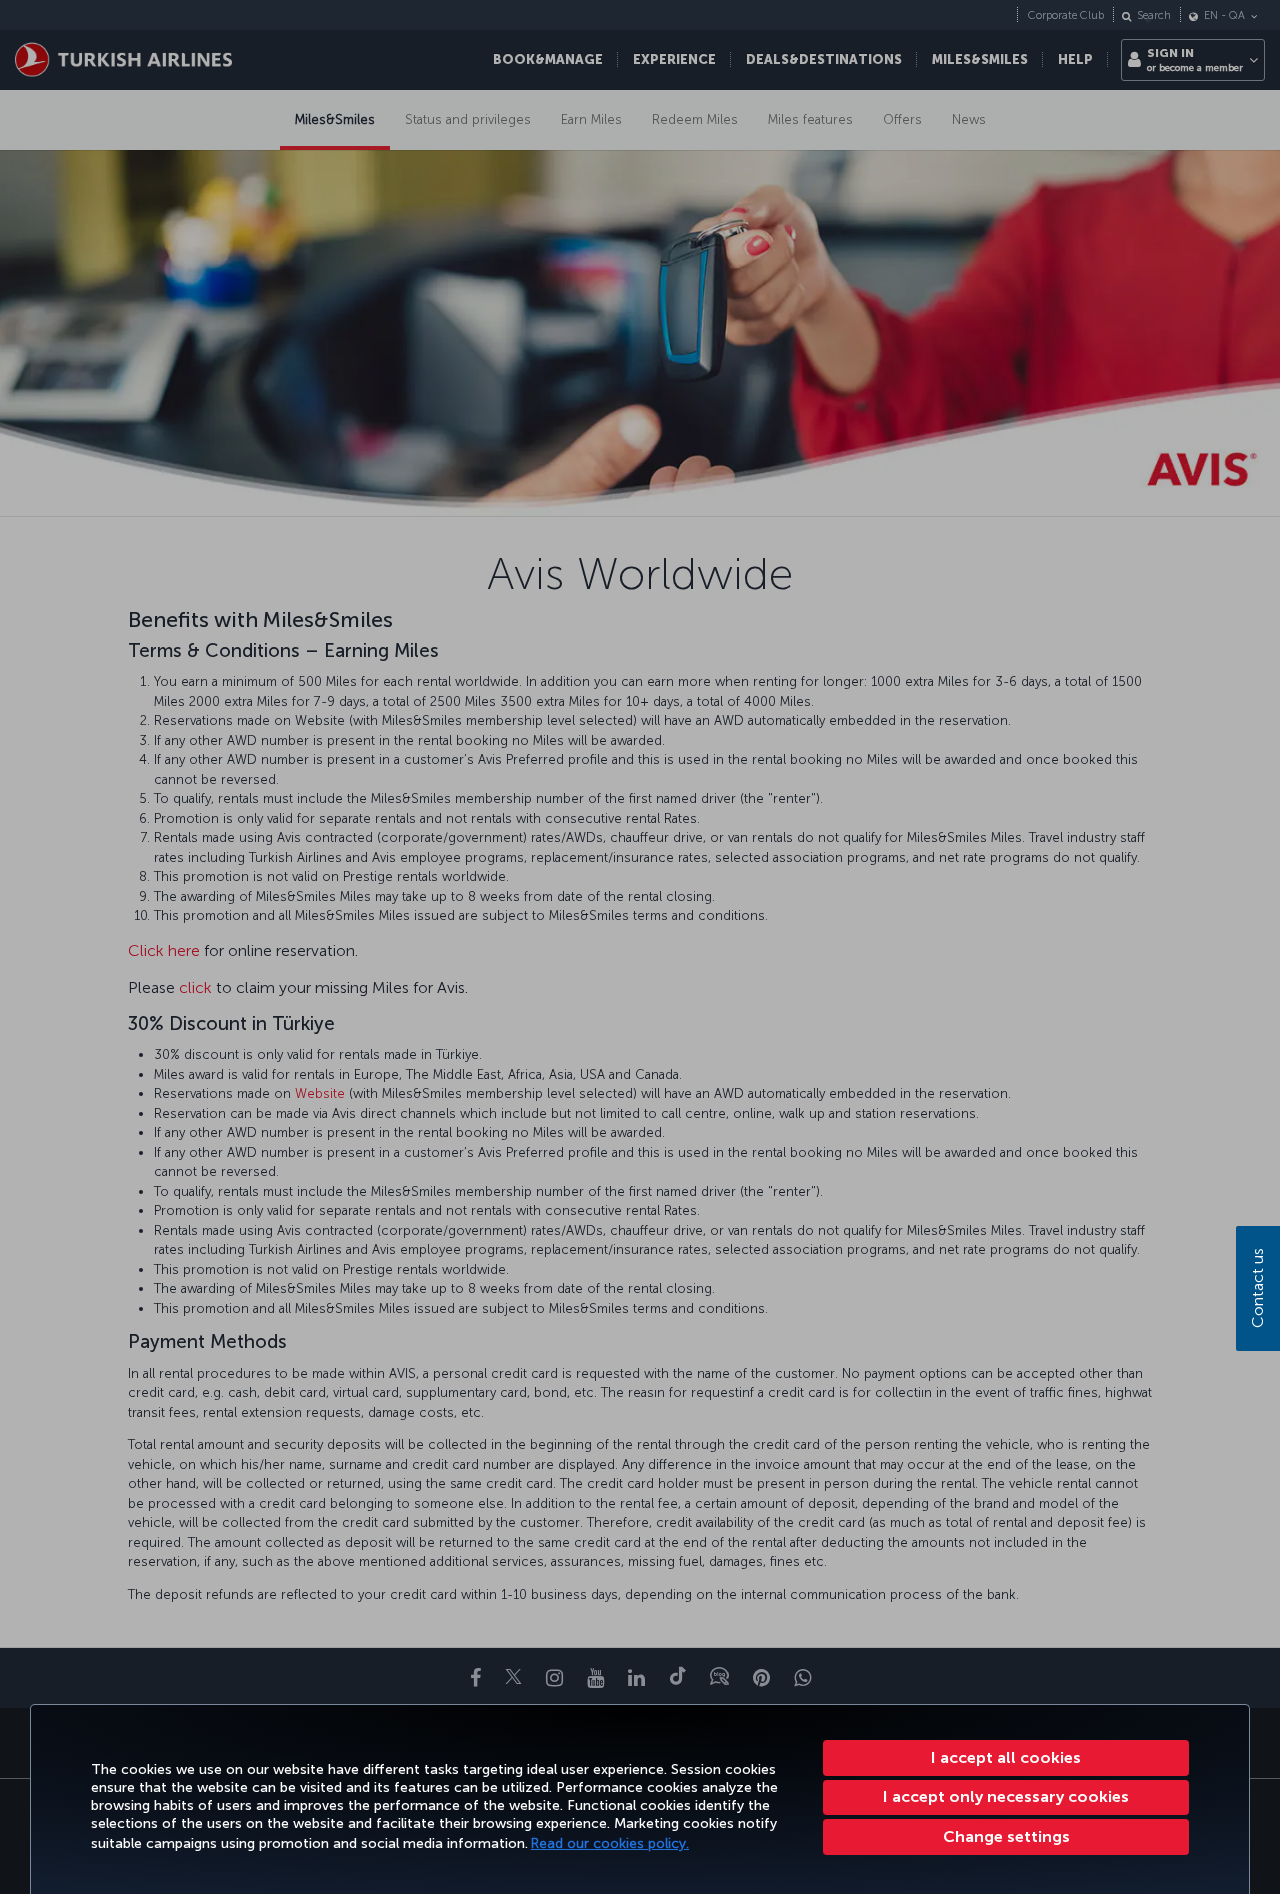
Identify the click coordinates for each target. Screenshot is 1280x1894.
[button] (1006, 1837)
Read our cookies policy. (610, 1843)
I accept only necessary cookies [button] (1006, 1796)
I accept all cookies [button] (1006, 1757)
